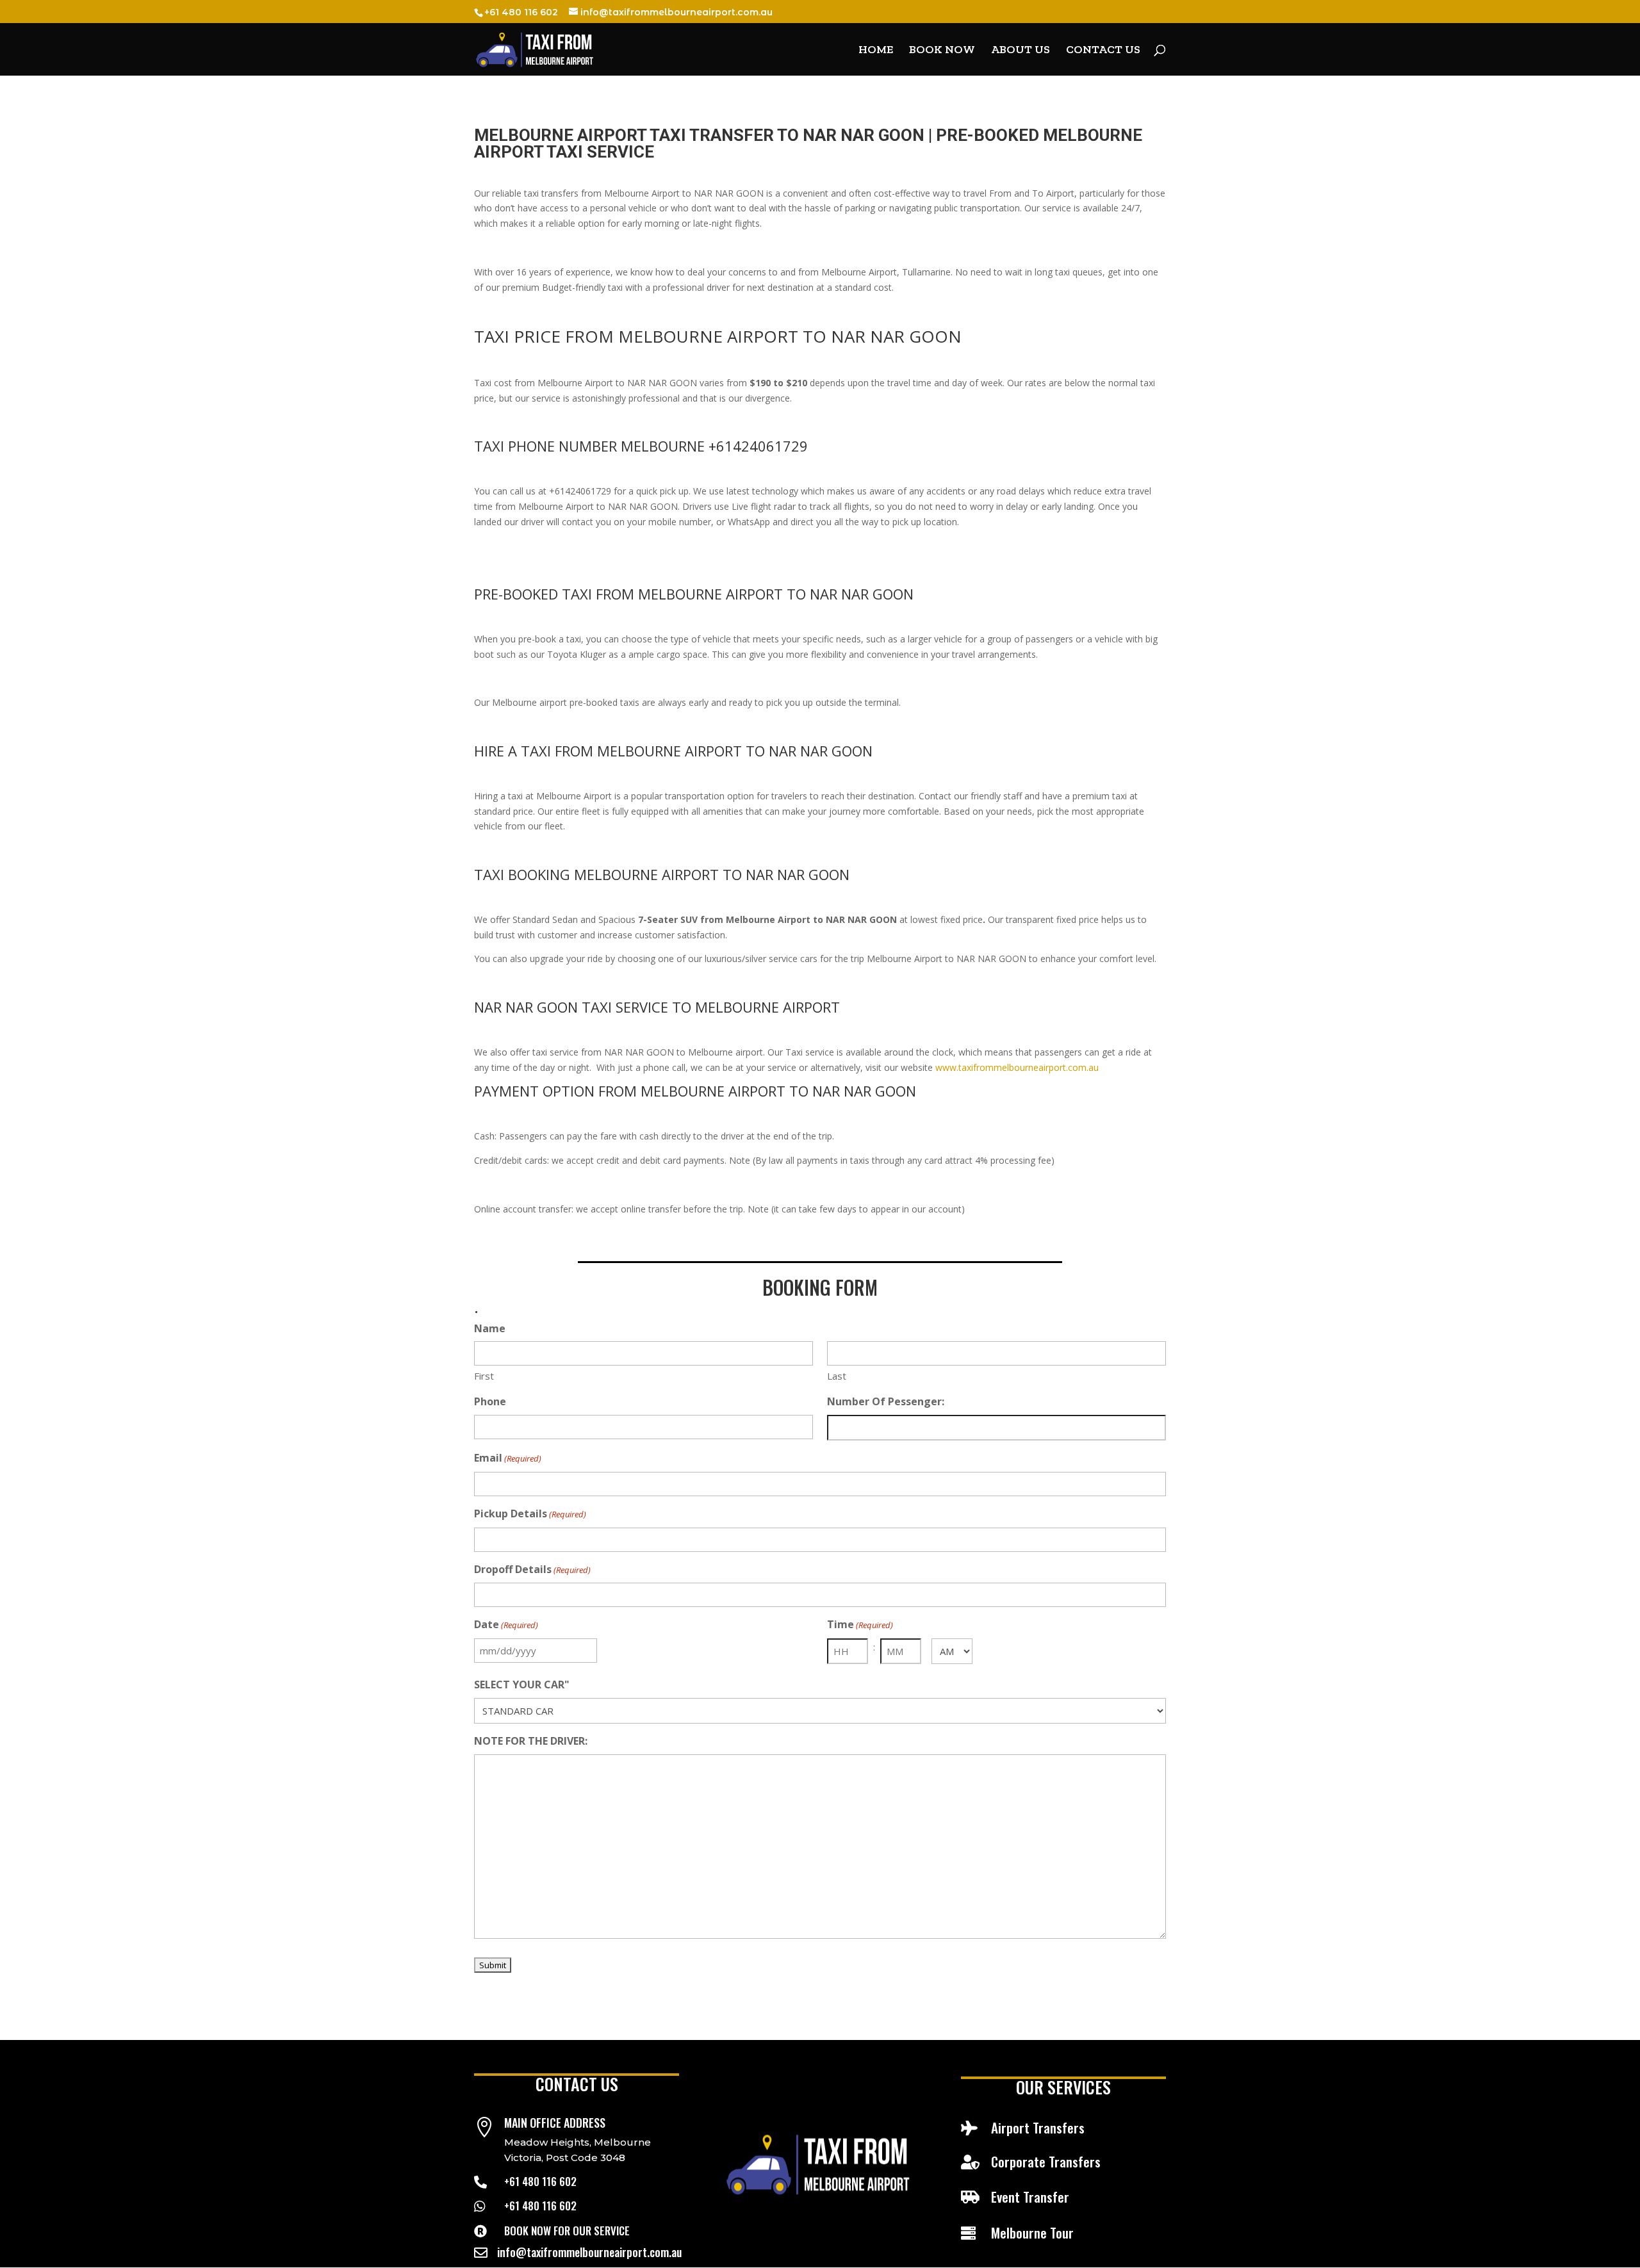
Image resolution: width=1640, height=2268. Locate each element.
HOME (876, 51)
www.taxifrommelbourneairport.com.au (1017, 1067)
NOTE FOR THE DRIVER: (531, 1741)
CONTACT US (1103, 51)
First (484, 1376)
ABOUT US (1021, 51)
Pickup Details (530, 1513)
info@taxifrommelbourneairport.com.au (589, 2252)
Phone (490, 1401)
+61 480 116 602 (540, 2181)
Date (506, 1624)
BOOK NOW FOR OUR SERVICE (567, 2231)
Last (837, 1376)
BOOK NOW (942, 51)
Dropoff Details (532, 1569)
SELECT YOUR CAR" (522, 1685)
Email (508, 1458)
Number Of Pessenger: (886, 1401)
